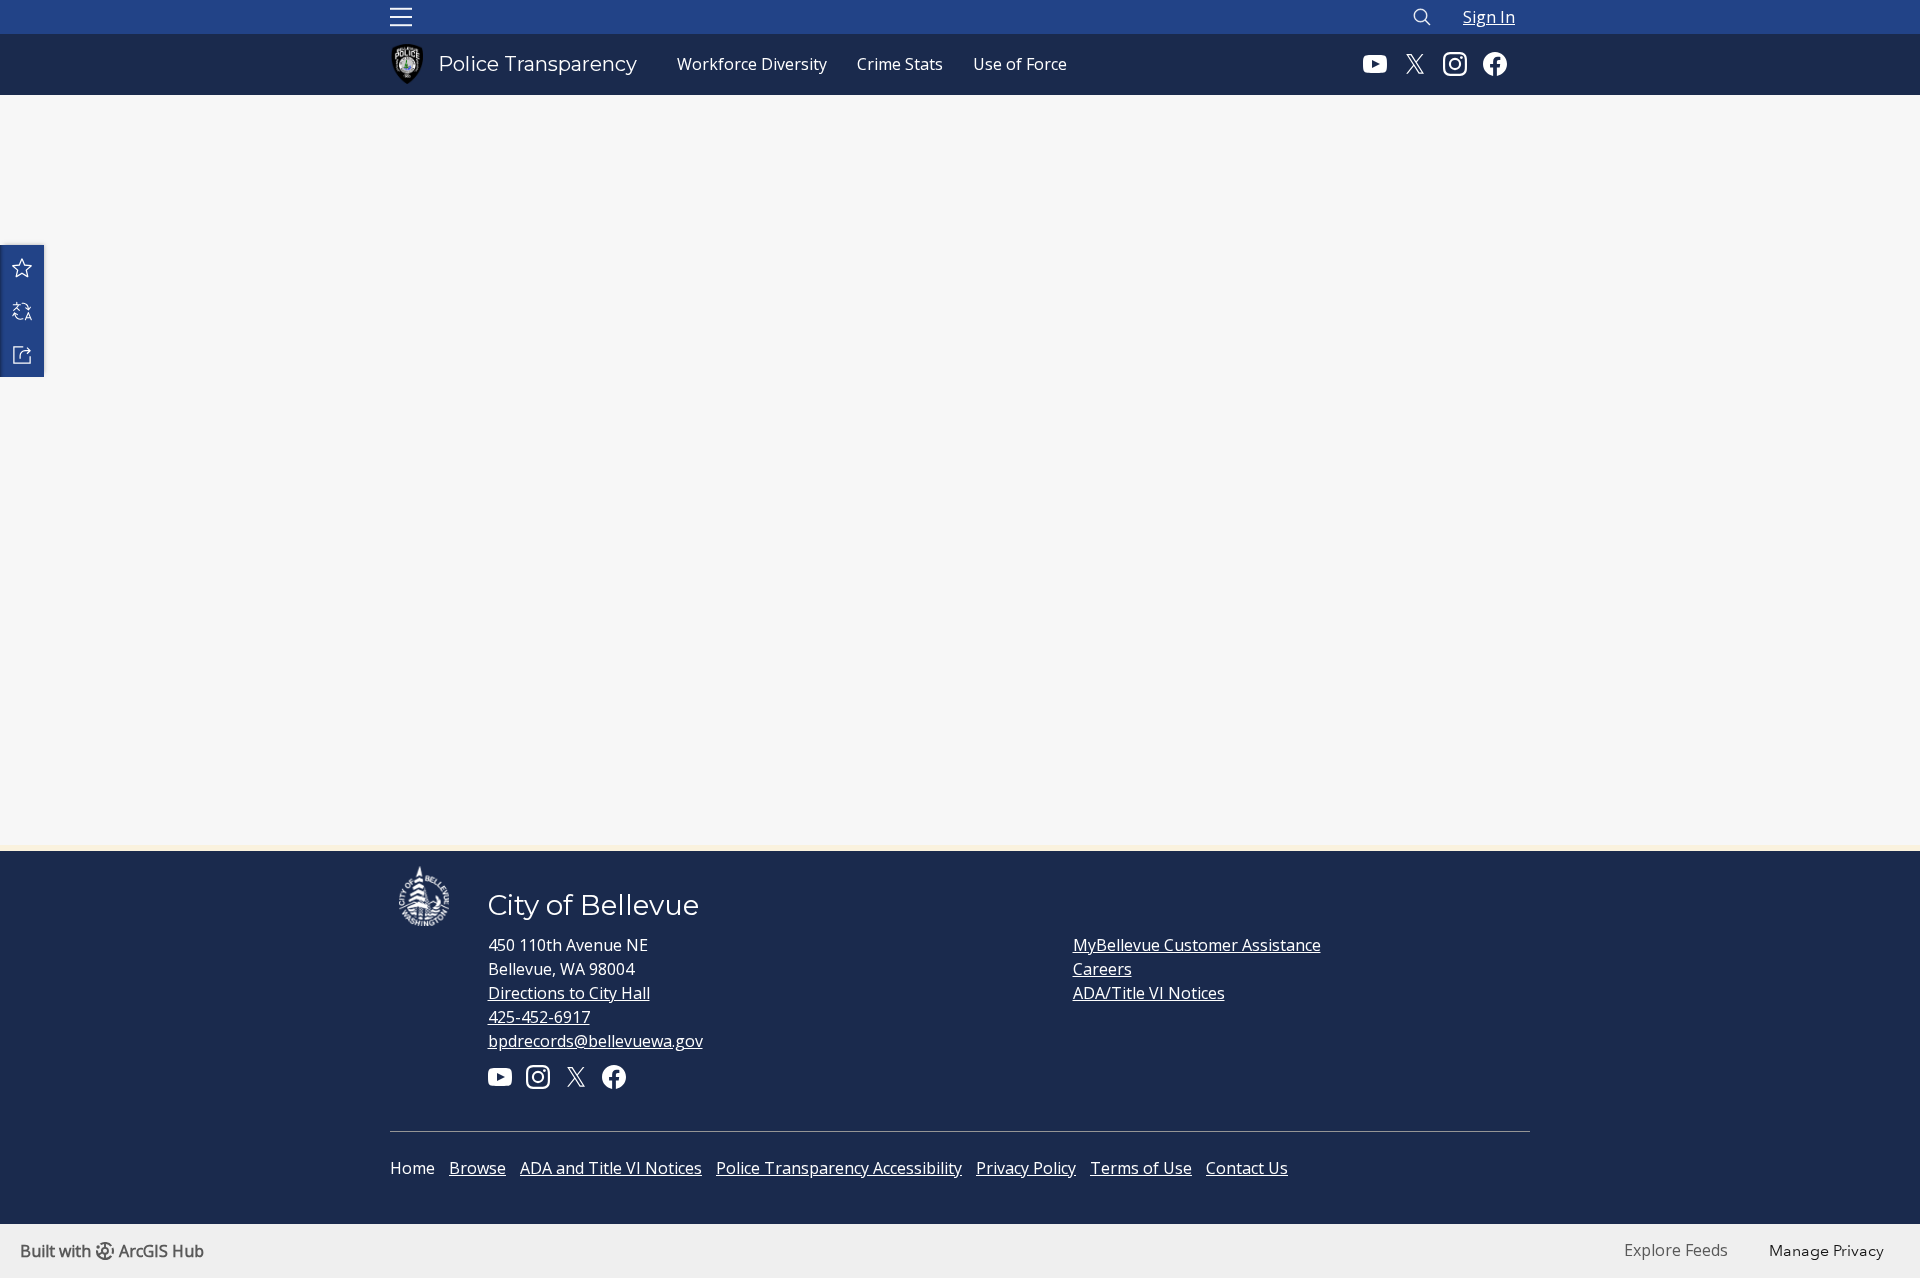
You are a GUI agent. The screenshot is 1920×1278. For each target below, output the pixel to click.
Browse (477, 1168)
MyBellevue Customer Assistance (1197, 945)
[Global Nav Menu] (401, 17)
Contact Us (1247, 1168)
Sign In (1489, 17)
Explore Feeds (1676, 1250)
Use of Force (1020, 64)
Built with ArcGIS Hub (112, 1251)
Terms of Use (1141, 1168)
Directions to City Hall (569, 993)
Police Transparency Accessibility (839, 1168)
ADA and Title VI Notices (611, 1168)
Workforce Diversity (752, 64)
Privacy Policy (1026, 1168)
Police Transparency (537, 64)
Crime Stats (900, 64)
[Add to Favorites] (22, 267)
